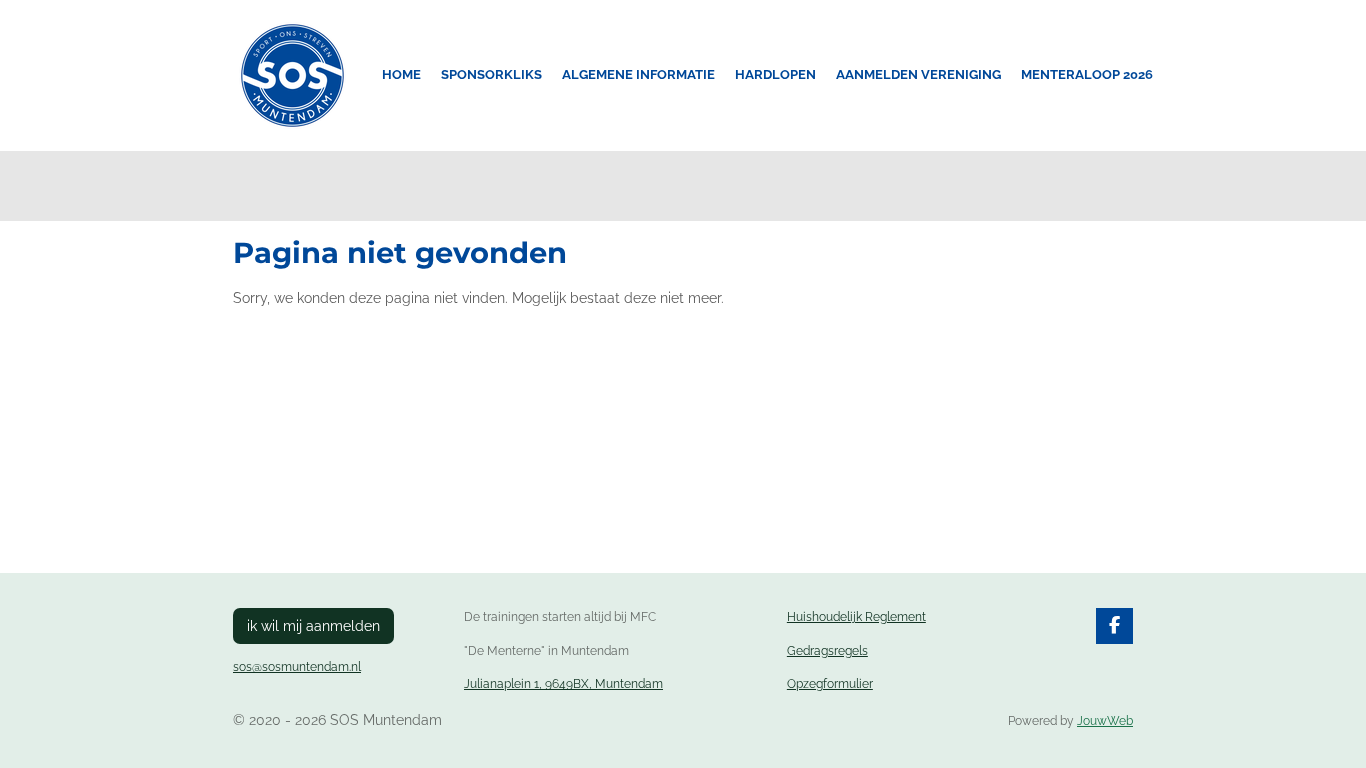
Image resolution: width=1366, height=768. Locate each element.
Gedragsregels (827, 651)
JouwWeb (1105, 721)
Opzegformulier (830, 684)
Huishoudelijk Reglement (856, 617)
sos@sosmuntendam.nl (297, 667)
